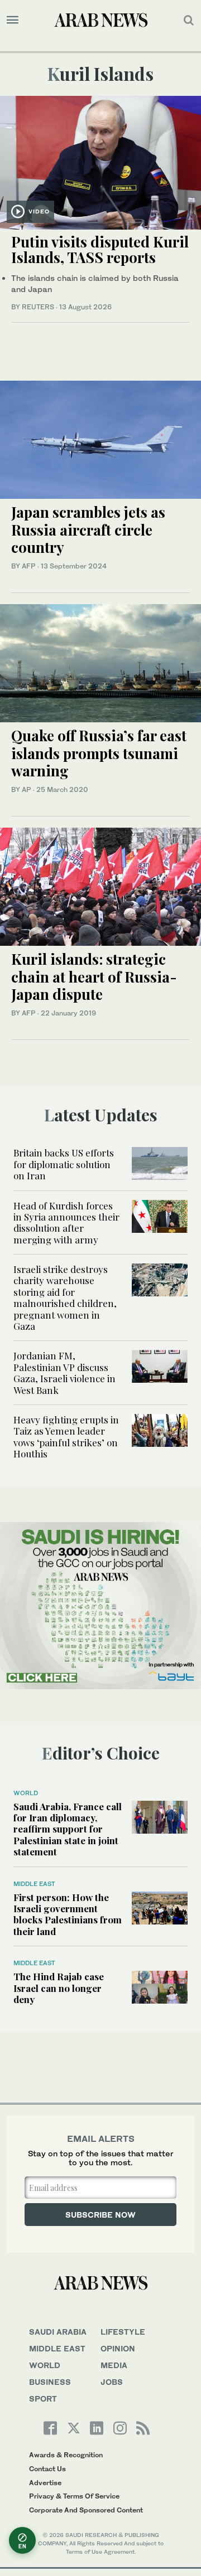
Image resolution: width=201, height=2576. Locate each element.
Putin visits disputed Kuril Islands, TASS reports (100, 250)
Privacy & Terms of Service (74, 2496)
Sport (43, 2398)
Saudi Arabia (58, 2332)
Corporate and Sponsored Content (86, 2510)
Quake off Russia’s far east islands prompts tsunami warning (99, 753)
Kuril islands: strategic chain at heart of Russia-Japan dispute (94, 976)
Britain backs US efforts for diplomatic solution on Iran (64, 1164)
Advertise (45, 2483)
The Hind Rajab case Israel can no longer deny (59, 1988)
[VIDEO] (100, 161)
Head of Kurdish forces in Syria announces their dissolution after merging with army (66, 1223)
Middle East (34, 1884)
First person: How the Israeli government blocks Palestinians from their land (68, 1914)
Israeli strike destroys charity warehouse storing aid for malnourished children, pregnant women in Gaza (65, 1297)
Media (114, 2365)
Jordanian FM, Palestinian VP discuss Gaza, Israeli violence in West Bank (64, 1372)
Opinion (118, 2348)
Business (50, 2382)
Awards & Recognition (66, 2455)
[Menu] (13, 20)
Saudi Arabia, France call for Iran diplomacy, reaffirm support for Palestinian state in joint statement (68, 1829)
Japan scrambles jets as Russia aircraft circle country (88, 529)
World (26, 1793)
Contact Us (47, 2469)
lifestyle (123, 2332)
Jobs (112, 2382)
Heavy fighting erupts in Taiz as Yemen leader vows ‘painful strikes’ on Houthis (66, 1437)
